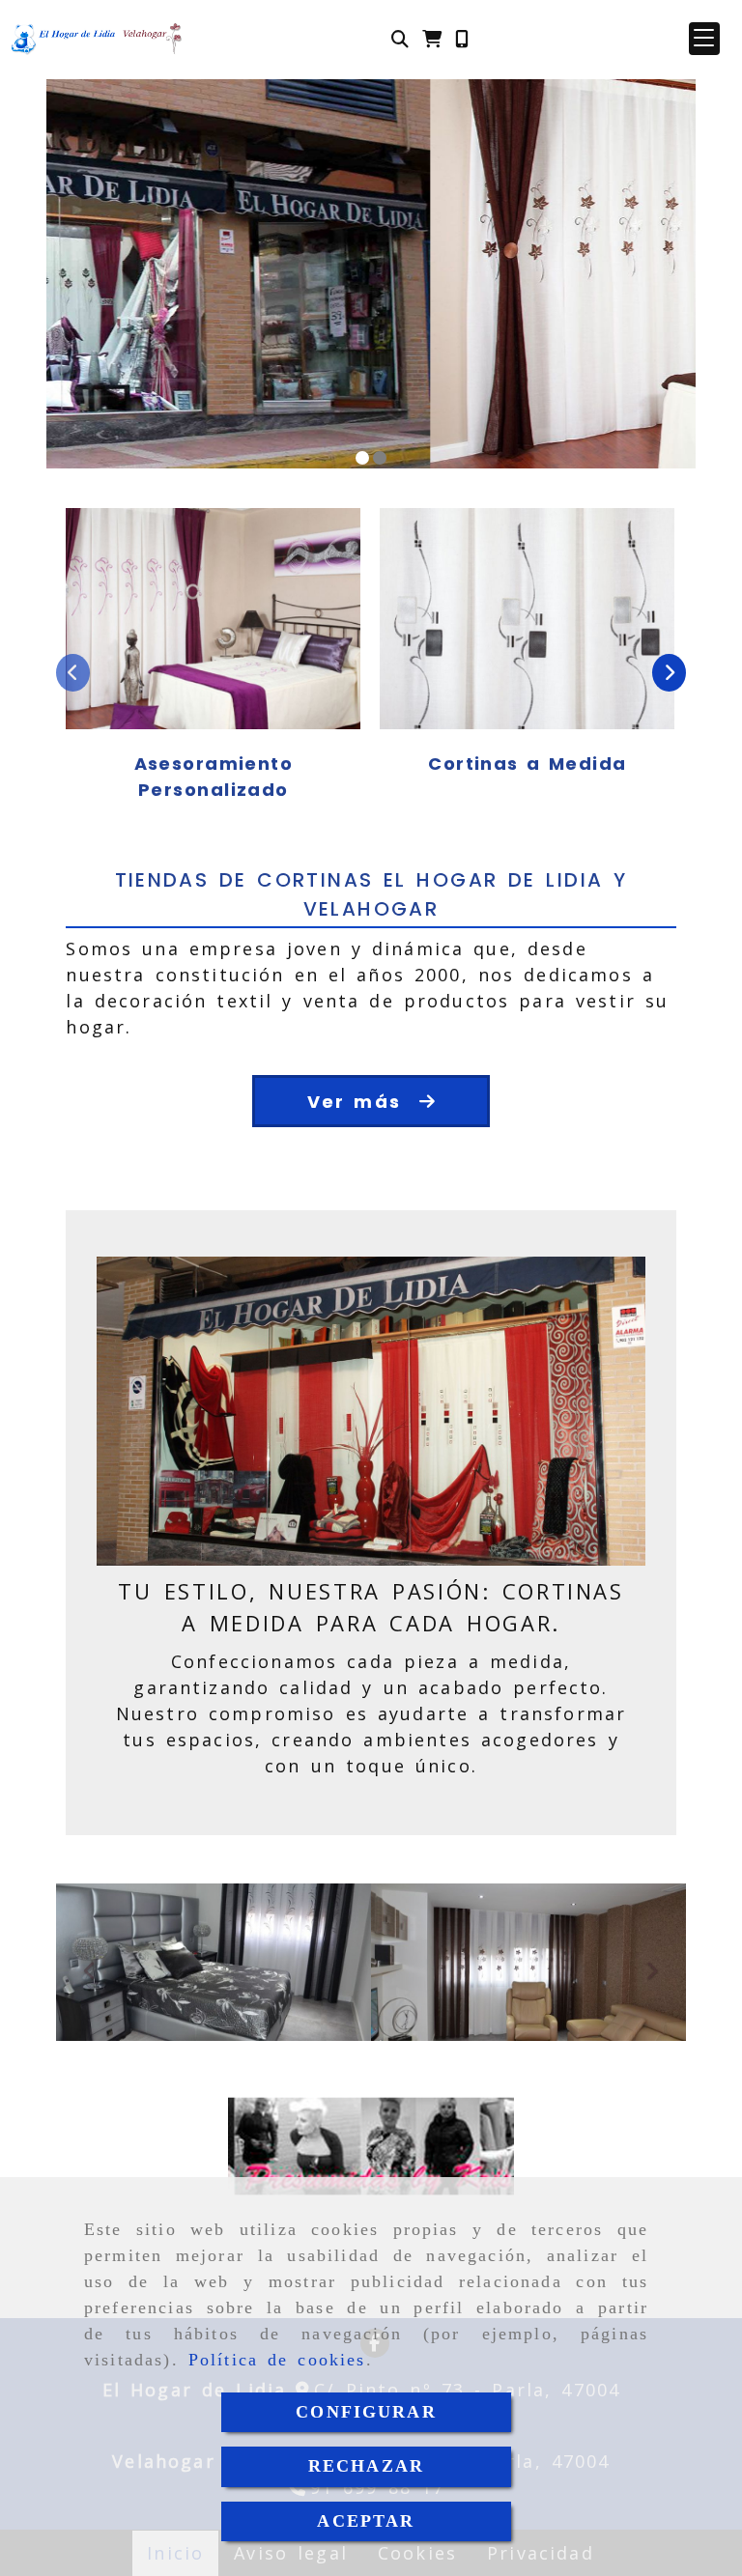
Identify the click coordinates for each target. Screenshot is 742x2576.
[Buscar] (400, 39)
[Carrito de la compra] (432, 39)
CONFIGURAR (366, 2412)
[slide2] (380, 458)
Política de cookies (277, 2360)
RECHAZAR (366, 2466)
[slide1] (362, 458)
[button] (704, 39)
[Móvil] (462, 39)
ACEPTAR (366, 2521)
